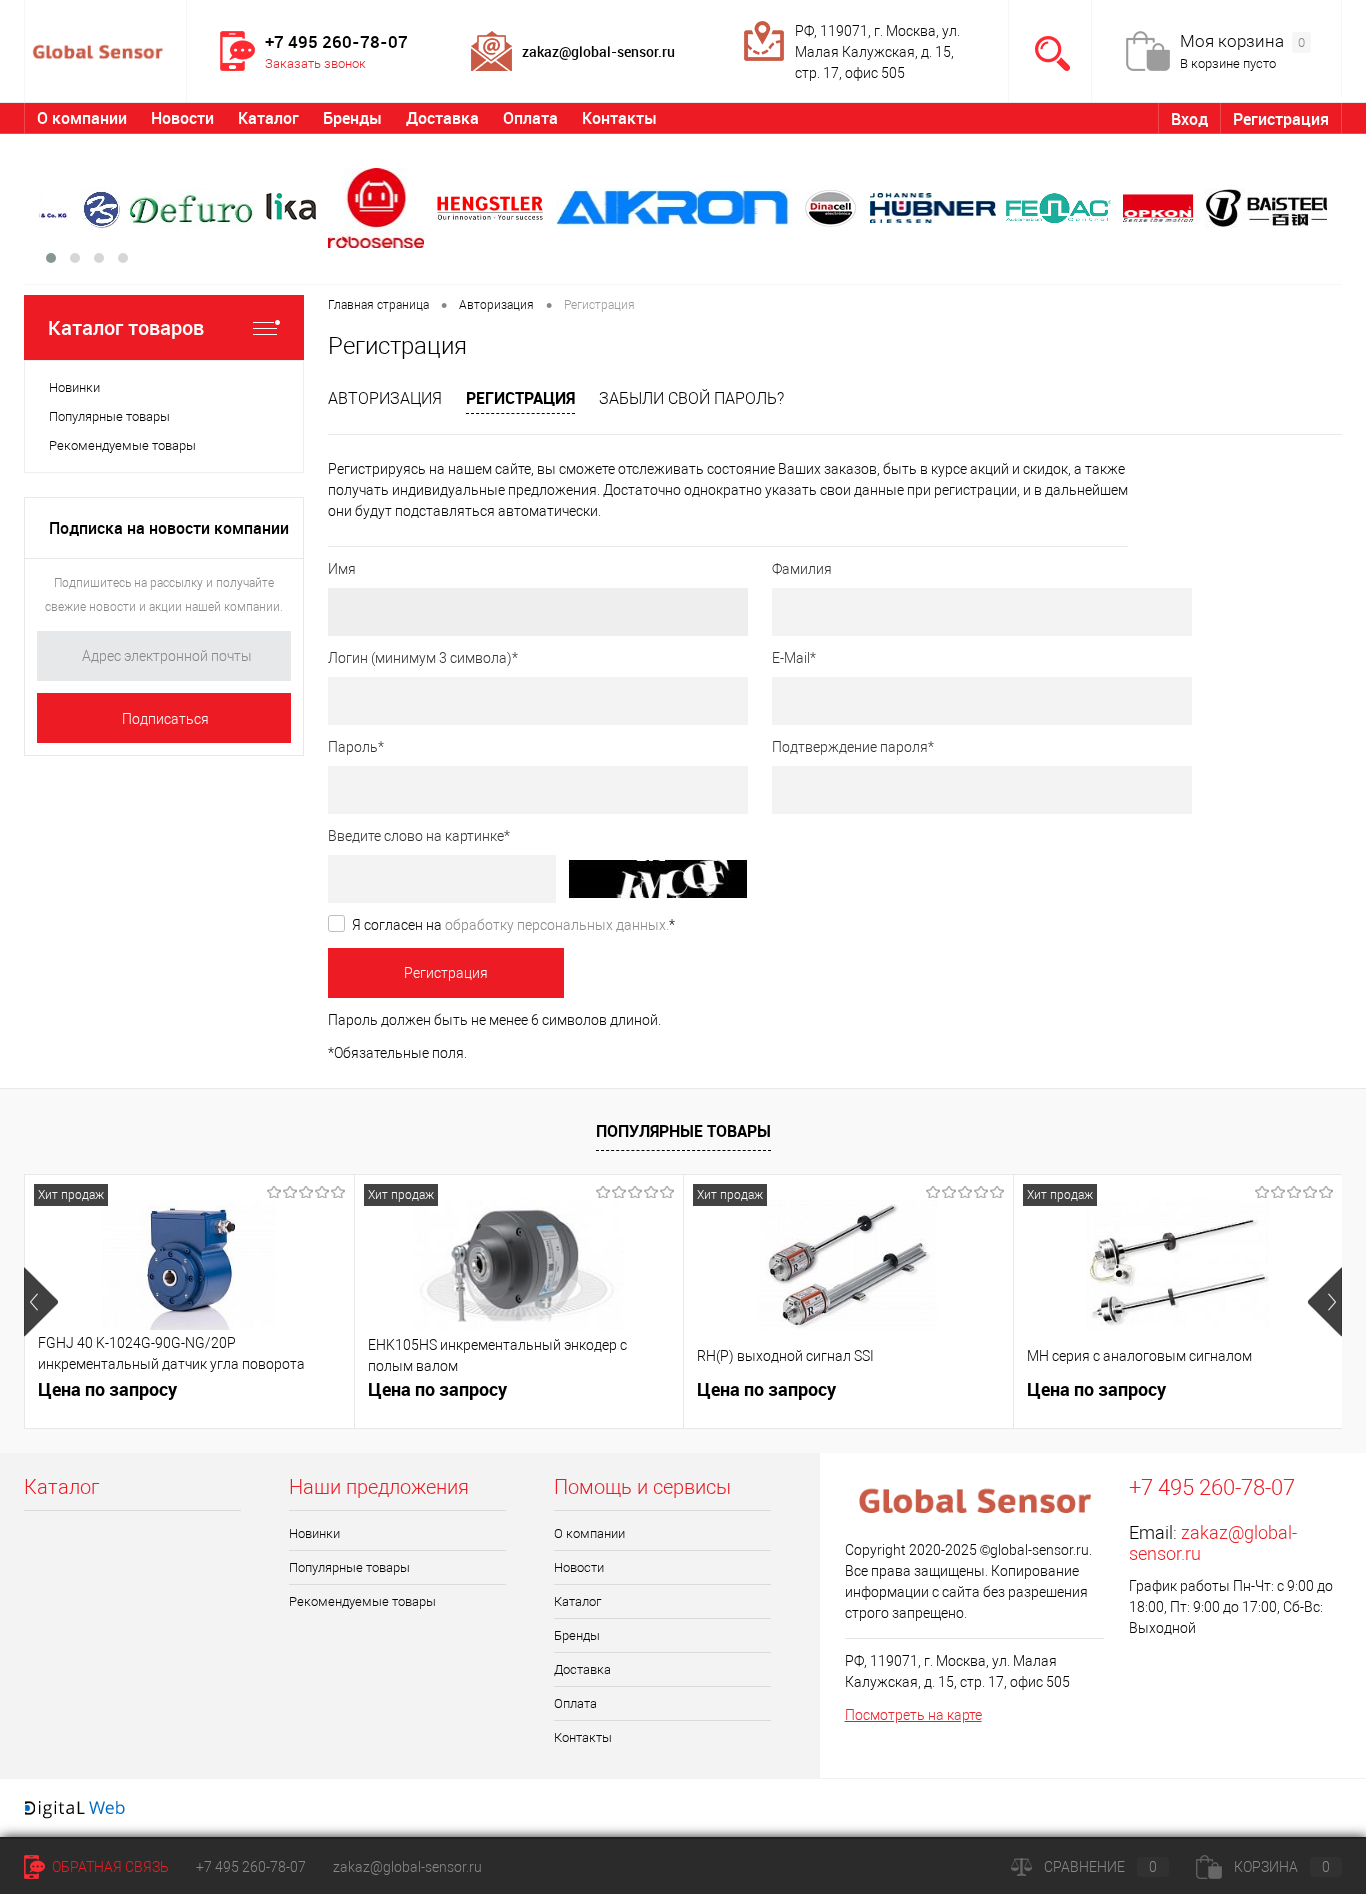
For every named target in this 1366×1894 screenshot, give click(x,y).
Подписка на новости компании (169, 528)
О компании (82, 118)
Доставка (442, 118)
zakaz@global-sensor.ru (407, 1867)
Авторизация (385, 398)
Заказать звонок (315, 63)
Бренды (352, 118)
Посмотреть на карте (913, 1715)
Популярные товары (109, 416)
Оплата (530, 118)
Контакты (619, 118)
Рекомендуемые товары (122, 445)
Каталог (268, 118)
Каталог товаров (126, 327)
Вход (1189, 119)
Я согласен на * (513, 925)
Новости (182, 118)
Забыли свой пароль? (691, 398)
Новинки (74, 387)
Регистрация (1281, 119)
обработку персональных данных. (557, 925)
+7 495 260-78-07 (251, 1867)
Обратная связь (109, 1867)
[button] (51, 258)
